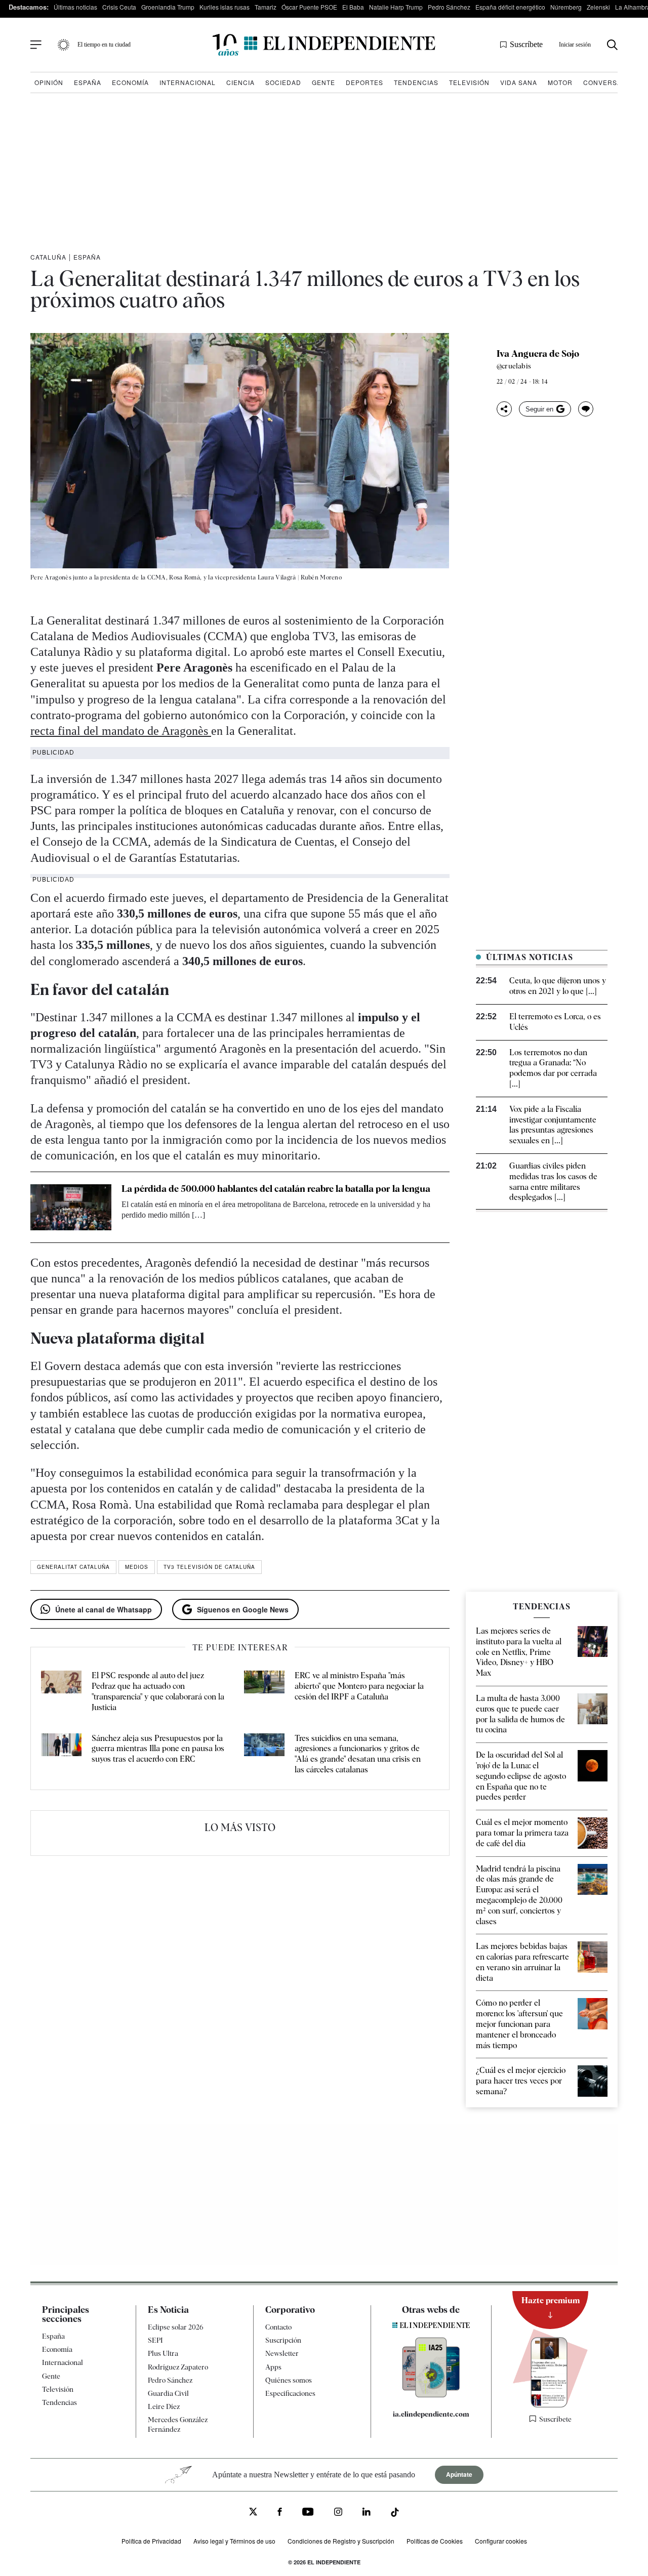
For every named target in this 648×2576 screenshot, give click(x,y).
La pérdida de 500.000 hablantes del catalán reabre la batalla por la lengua (276, 1189)
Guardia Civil (168, 2393)
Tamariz (266, 7)
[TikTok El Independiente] (395, 2514)
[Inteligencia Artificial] (431, 2395)
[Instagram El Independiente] (338, 2513)
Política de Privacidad (151, 2540)
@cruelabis (514, 366)
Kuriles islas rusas (225, 7)
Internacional (188, 82)
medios (137, 1567)
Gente (323, 82)
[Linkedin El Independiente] (367, 2513)
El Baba (353, 7)
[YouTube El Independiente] (308, 2513)
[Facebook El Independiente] (280, 2513)
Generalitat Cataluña (73, 1567)
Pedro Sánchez (449, 7)
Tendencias (416, 82)
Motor (560, 82)
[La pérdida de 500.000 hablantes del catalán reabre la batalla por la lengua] (71, 1207)
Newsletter (282, 2353)
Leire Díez (164, 2406)
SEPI (155, 2340)
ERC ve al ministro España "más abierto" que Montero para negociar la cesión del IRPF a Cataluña (359, 1686)
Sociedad (283, 82)
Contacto (278, 2327)
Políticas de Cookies (435, 2540)
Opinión (49, 82)
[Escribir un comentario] (586, 409)
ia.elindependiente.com (431, 2414)
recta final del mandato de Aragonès (121, 731)
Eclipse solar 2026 (176, 2327)
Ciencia (240, 82)
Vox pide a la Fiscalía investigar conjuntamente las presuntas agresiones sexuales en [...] (553, 1125)
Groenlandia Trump (168, 7)
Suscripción (283, 2340)
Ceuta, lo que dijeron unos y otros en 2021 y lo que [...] (558, 986)
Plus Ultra (163, 2353)
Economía (130, 82)
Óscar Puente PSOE (309, 7)
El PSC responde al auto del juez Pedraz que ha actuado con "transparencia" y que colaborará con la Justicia (158, 1691)
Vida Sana (519, 82)
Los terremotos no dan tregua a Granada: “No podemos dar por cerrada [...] (553, 1068)
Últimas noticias (75, 7)
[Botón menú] (36, 45)
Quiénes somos (289, 2380)
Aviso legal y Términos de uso (234, 2540)
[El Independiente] (324, 45)
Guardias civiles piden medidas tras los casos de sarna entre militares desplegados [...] (553, 1181)
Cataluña (48, 257)
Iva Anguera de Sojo (538, 354)
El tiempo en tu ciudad (104, 45)
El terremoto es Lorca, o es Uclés (555, 1022)
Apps (273, 2366)
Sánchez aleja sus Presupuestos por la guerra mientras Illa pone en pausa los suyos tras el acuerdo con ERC (158, 1749)
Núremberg (566, 7)
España (88, 82)
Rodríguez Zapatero (178, 2366)
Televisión (469, 82)
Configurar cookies (501, 2540)
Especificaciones (290, 2393)
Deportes (364, 82)
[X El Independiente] (253, 2512)
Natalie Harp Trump (396, 7)
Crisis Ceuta (119, 7)
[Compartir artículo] (504, 409)
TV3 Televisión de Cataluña (209, 1567)
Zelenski (598, 7)
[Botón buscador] (612, 45)
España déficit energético (510, 7)
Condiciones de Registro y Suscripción (341, 2540)
